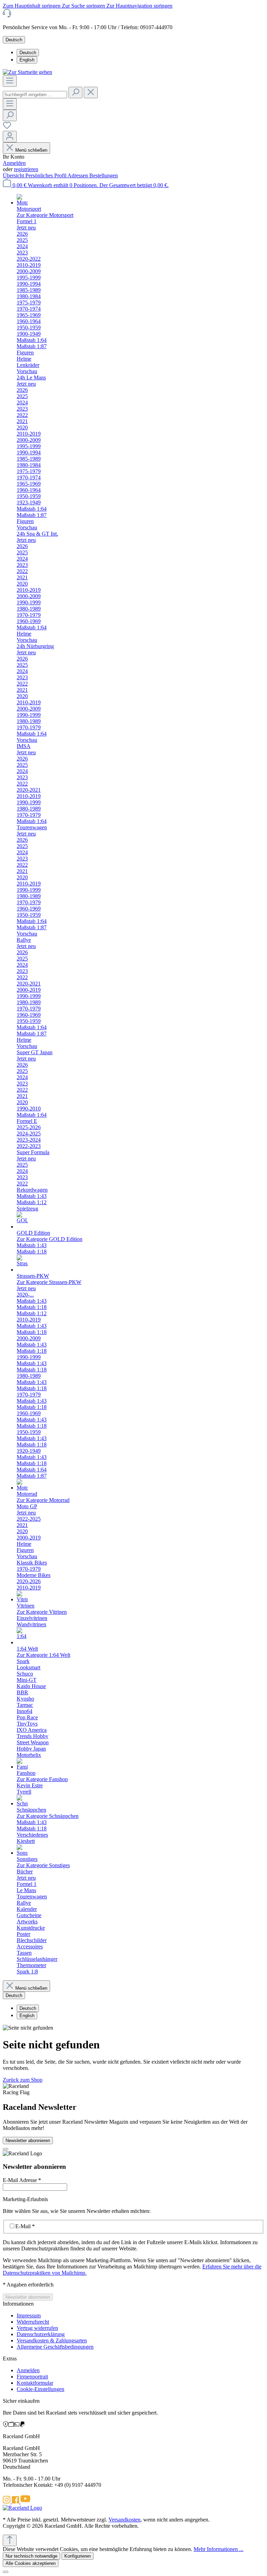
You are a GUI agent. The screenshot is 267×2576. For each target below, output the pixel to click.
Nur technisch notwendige (31, 2556)
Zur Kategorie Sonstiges (43, 1865)
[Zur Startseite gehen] (27, 72)
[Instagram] (7, 2502)
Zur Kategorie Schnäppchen (48, 1816)
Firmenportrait (32, 2377)
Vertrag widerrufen (37, 2328)
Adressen (78, 175)
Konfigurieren (78, 2556)
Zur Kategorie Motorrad (43, 1500)
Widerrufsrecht (33, 2322)
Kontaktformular (35, 2383)
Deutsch (28, 53)
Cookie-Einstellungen (41, 2389)
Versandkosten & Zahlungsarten (52, 2340)
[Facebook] (16, 2502)
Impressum (29, 2315)
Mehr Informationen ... (219, 2549)
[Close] (6, 2149)
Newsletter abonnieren (28, 2141)
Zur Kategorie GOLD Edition (50, 1239)
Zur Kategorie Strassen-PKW (49, 1282)
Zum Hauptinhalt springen (32, 6)
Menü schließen (31, 150)
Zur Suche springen (84, 6)
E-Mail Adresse (22, 2180)
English (27, 60)
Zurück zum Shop (23, 2080)
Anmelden (14, 163)
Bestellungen (104, 175)
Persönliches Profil (46, 175)
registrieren (26, 169)
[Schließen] (6, 2572)
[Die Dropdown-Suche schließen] (91, 93)
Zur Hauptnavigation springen (139, 6)
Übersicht (14, 175)
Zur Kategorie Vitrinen (42, 1612)
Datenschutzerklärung (41, 2334)
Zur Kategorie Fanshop (42, 1779)
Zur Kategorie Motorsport (45, 215)
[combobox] (35, 95)
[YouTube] (25, 2502)
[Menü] (10, 81)
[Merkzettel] (7, 128)
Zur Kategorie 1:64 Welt (43, 1655)
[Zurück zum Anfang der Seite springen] (10, 2540)
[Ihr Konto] (10, 137)
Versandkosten (124, 2520)
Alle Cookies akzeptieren (31, 2563)
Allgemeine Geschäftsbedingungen (55, 2347)
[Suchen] (75, 93)
